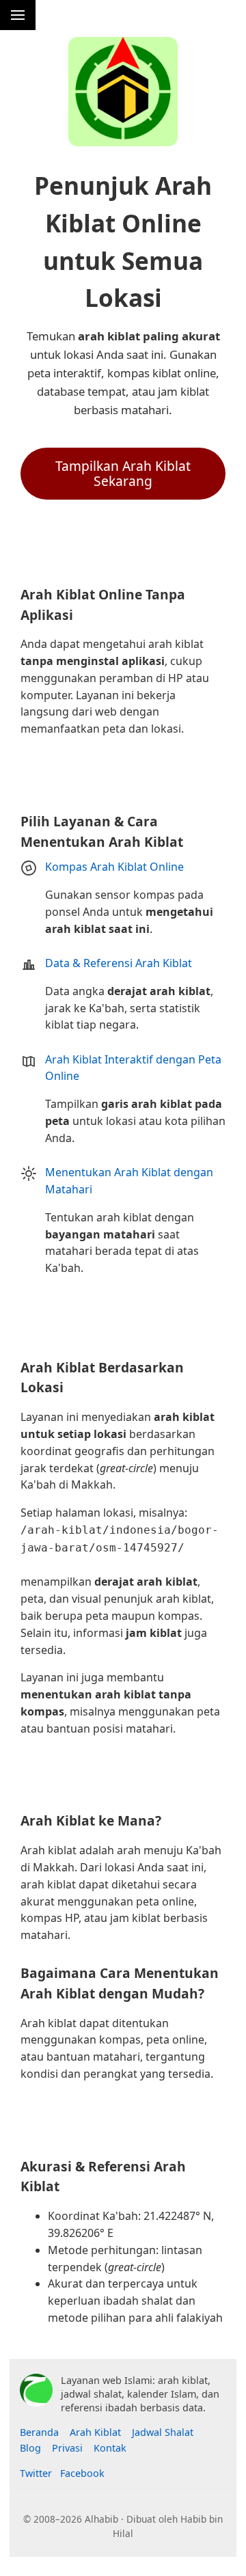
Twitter (36, 2473)
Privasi (67, 2448)
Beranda (39, 2432)
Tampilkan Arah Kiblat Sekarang (123, 473)
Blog (30, 2448)
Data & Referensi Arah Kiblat (119, 963)
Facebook (82, 2473)
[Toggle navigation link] (18, 15)
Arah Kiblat (95, 2432)
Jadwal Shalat (163, 2432)
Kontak (110, 2448)
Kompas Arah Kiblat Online (114, 867)
